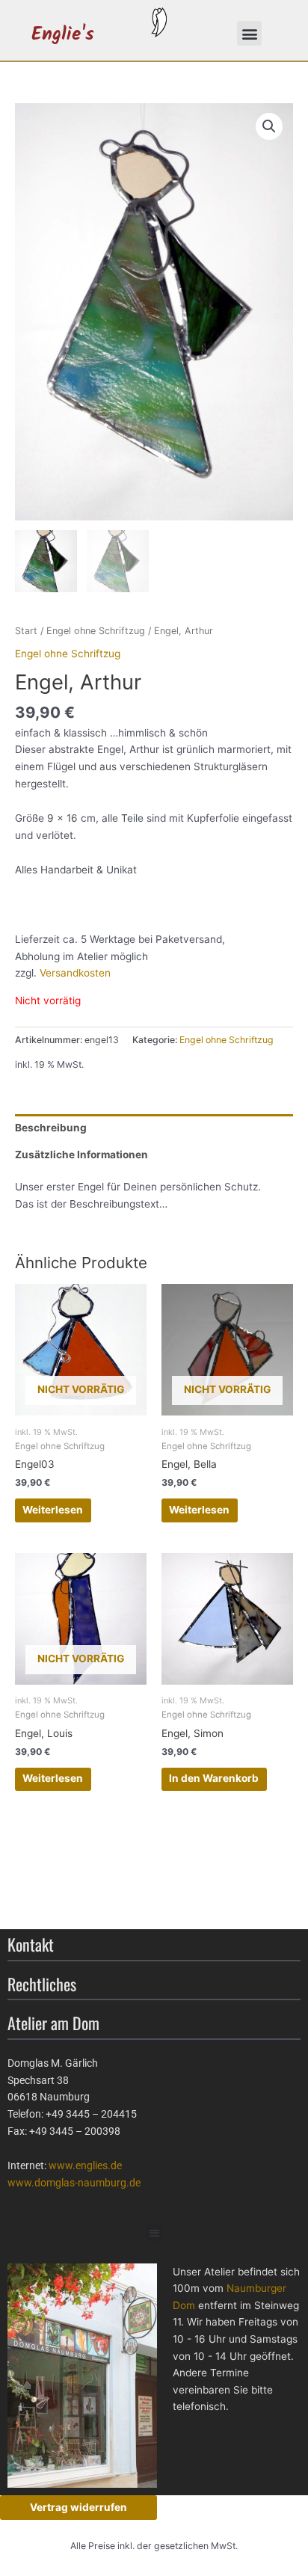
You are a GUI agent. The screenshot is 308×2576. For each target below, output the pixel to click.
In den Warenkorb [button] (214, 1778)
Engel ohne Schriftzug (96, 631)
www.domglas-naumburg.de (74, 2183)
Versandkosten (75, 973)
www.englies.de (85, 2165)
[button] (249, 33)
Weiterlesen (53, 1510)
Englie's (63, 35)
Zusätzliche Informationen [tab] (81, 1155)
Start (26, 631)
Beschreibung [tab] (51, 1128)
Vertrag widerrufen (78, 2507)
